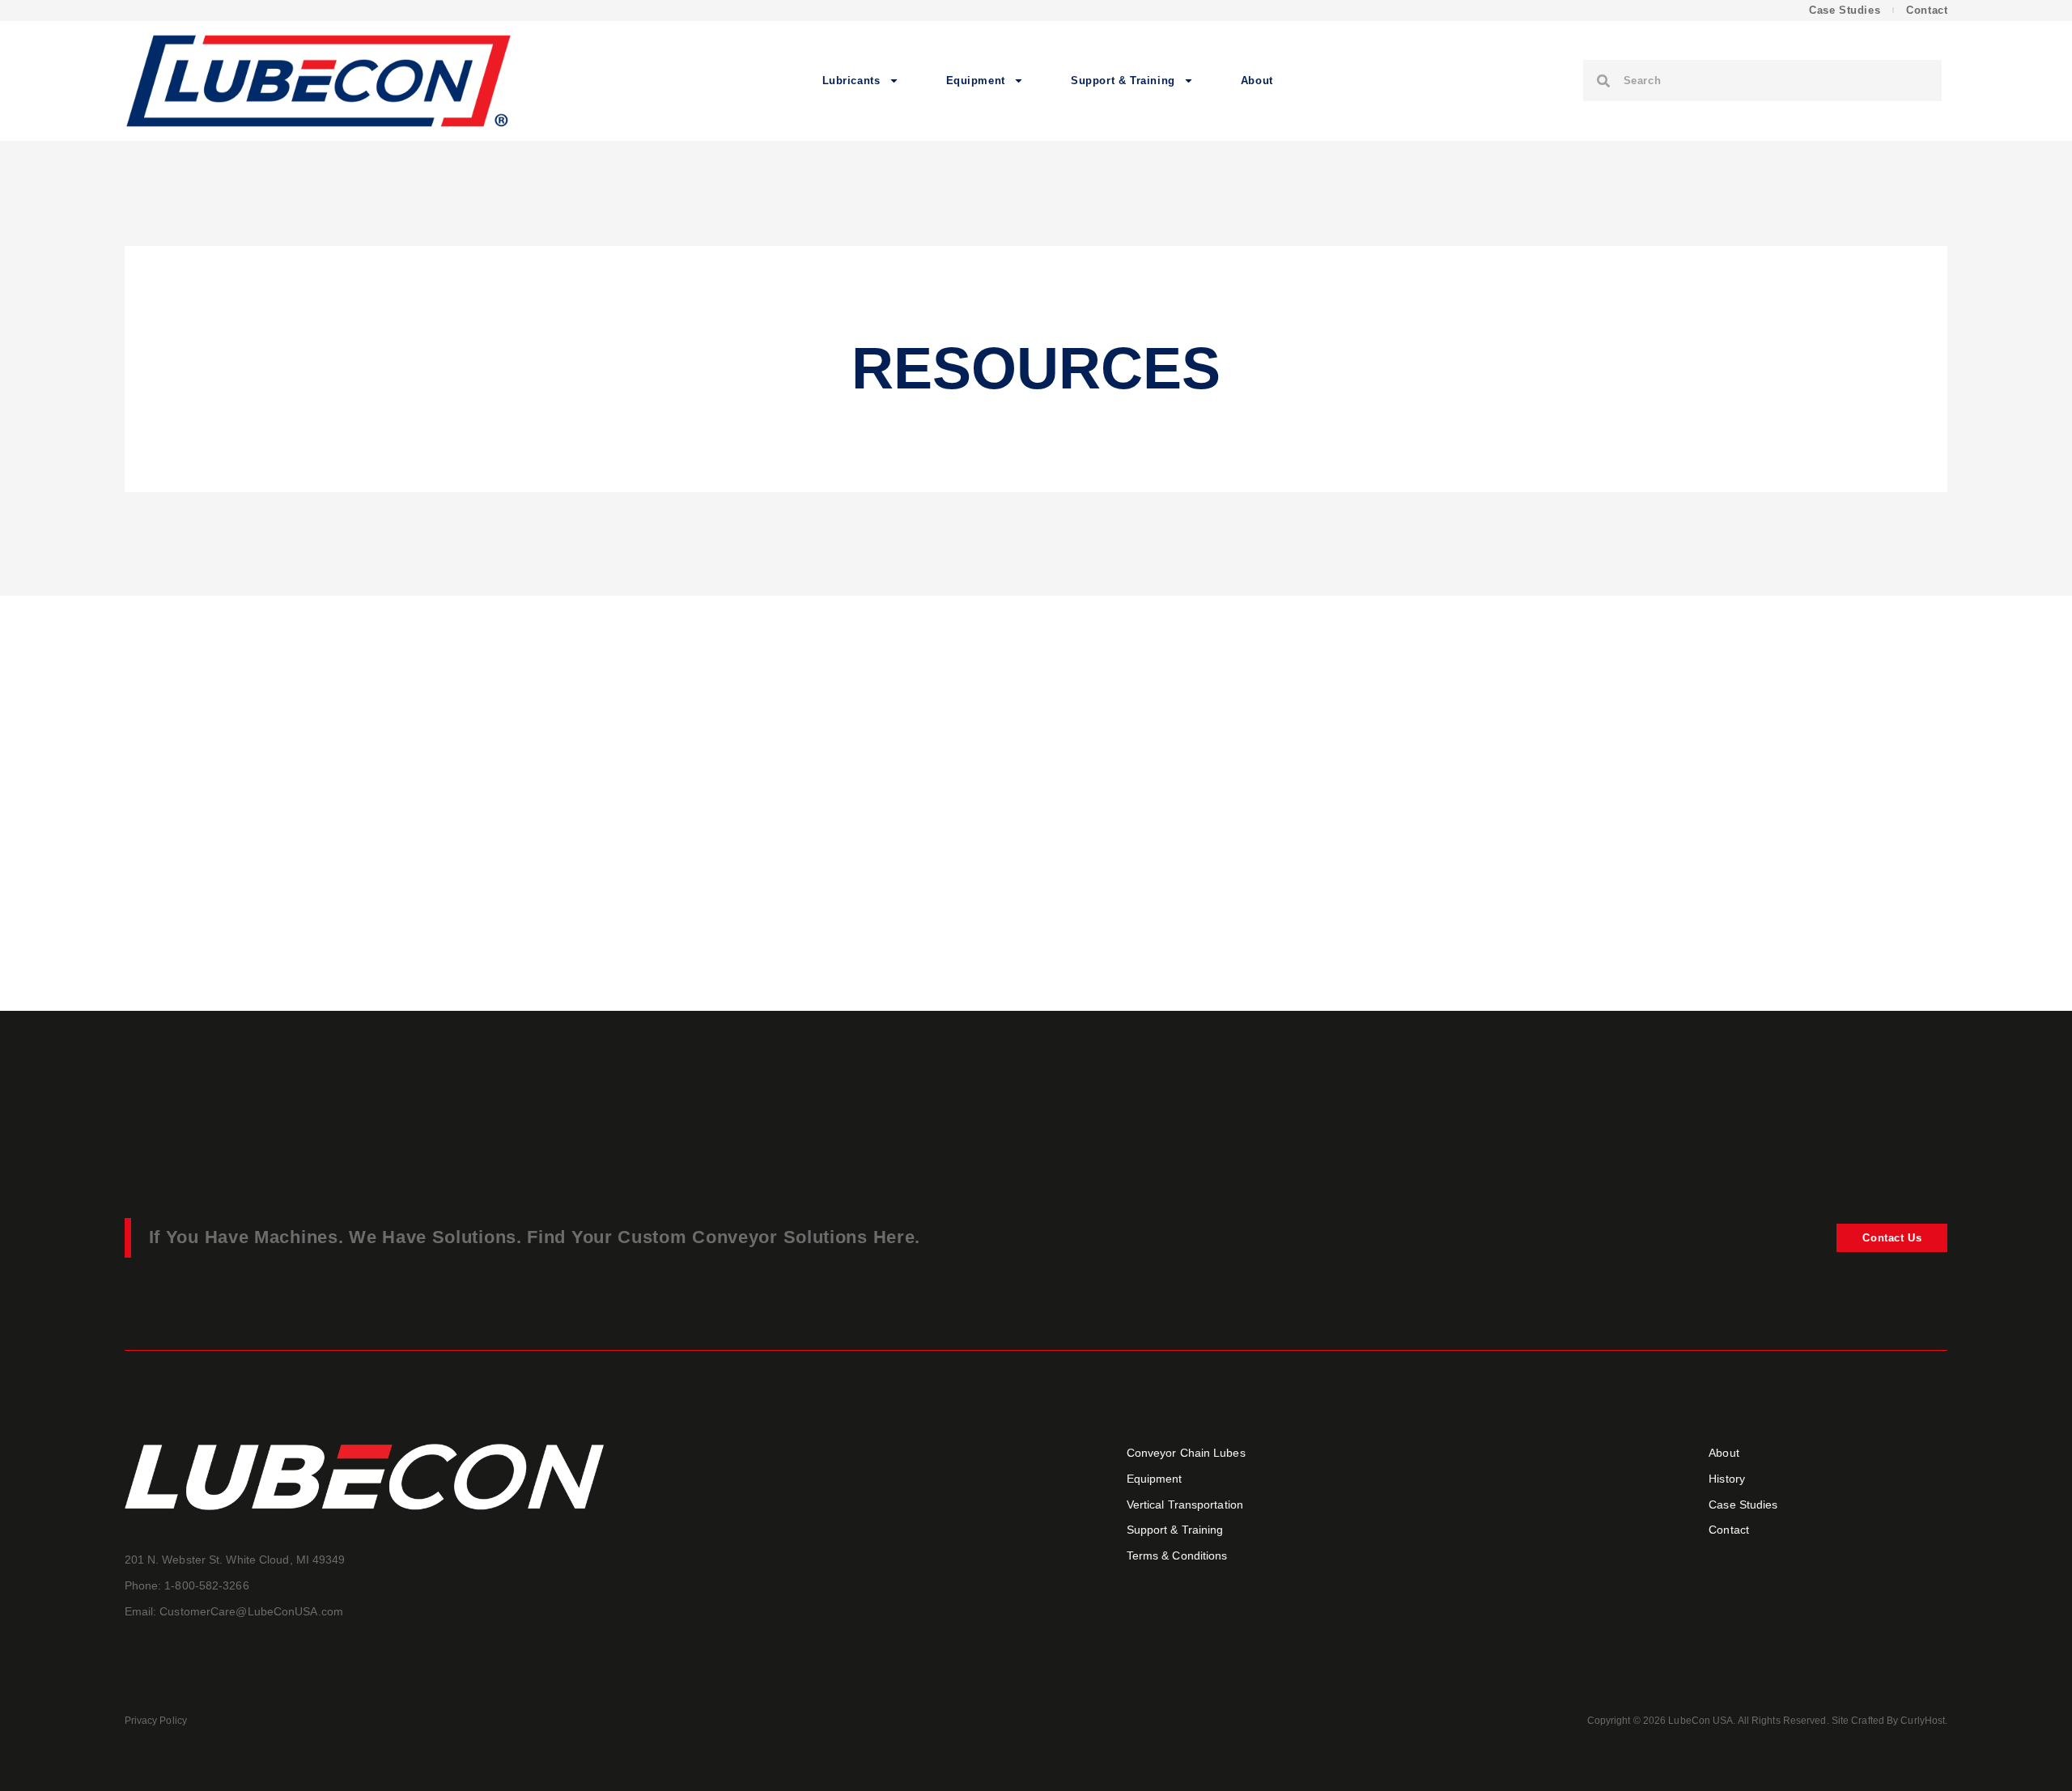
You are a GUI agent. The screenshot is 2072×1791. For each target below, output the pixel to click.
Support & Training (1123, 81)
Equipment (976, 81)
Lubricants (851, 81)
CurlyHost (1923, 1721)
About (1257, 81)
